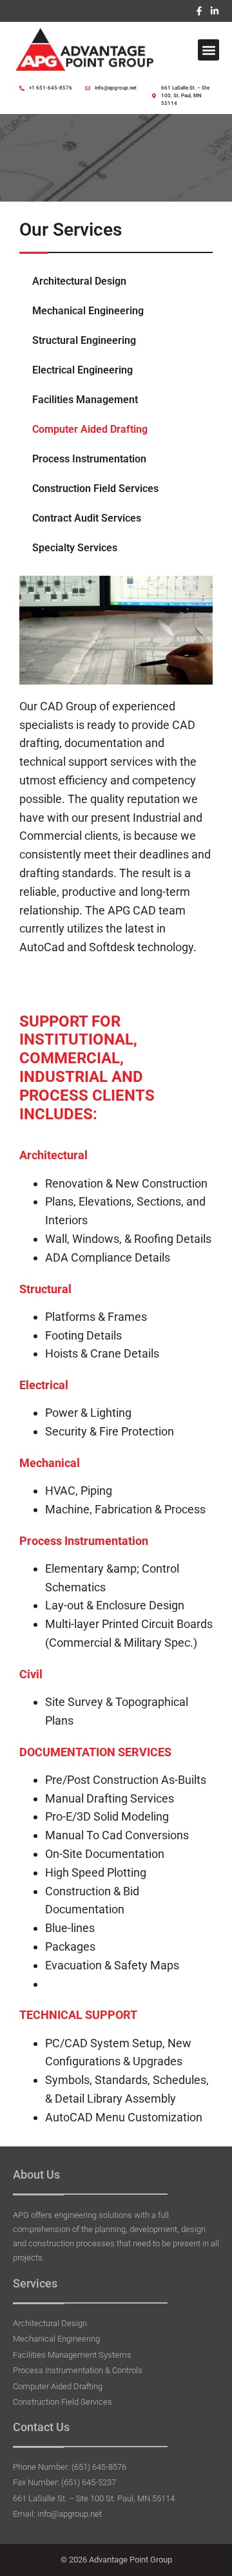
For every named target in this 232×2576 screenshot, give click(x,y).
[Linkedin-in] (215, 11)
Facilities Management (85, 400)
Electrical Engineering (82, 370)
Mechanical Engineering (88, 311)
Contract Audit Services (87, 518)
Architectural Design (79, 281)
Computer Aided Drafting (90, 429)
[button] (208, 50)
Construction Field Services (95, 488)
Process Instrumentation (89, 459)
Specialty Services (75, 548)
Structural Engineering (84, 340)
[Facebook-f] (199, 11)
